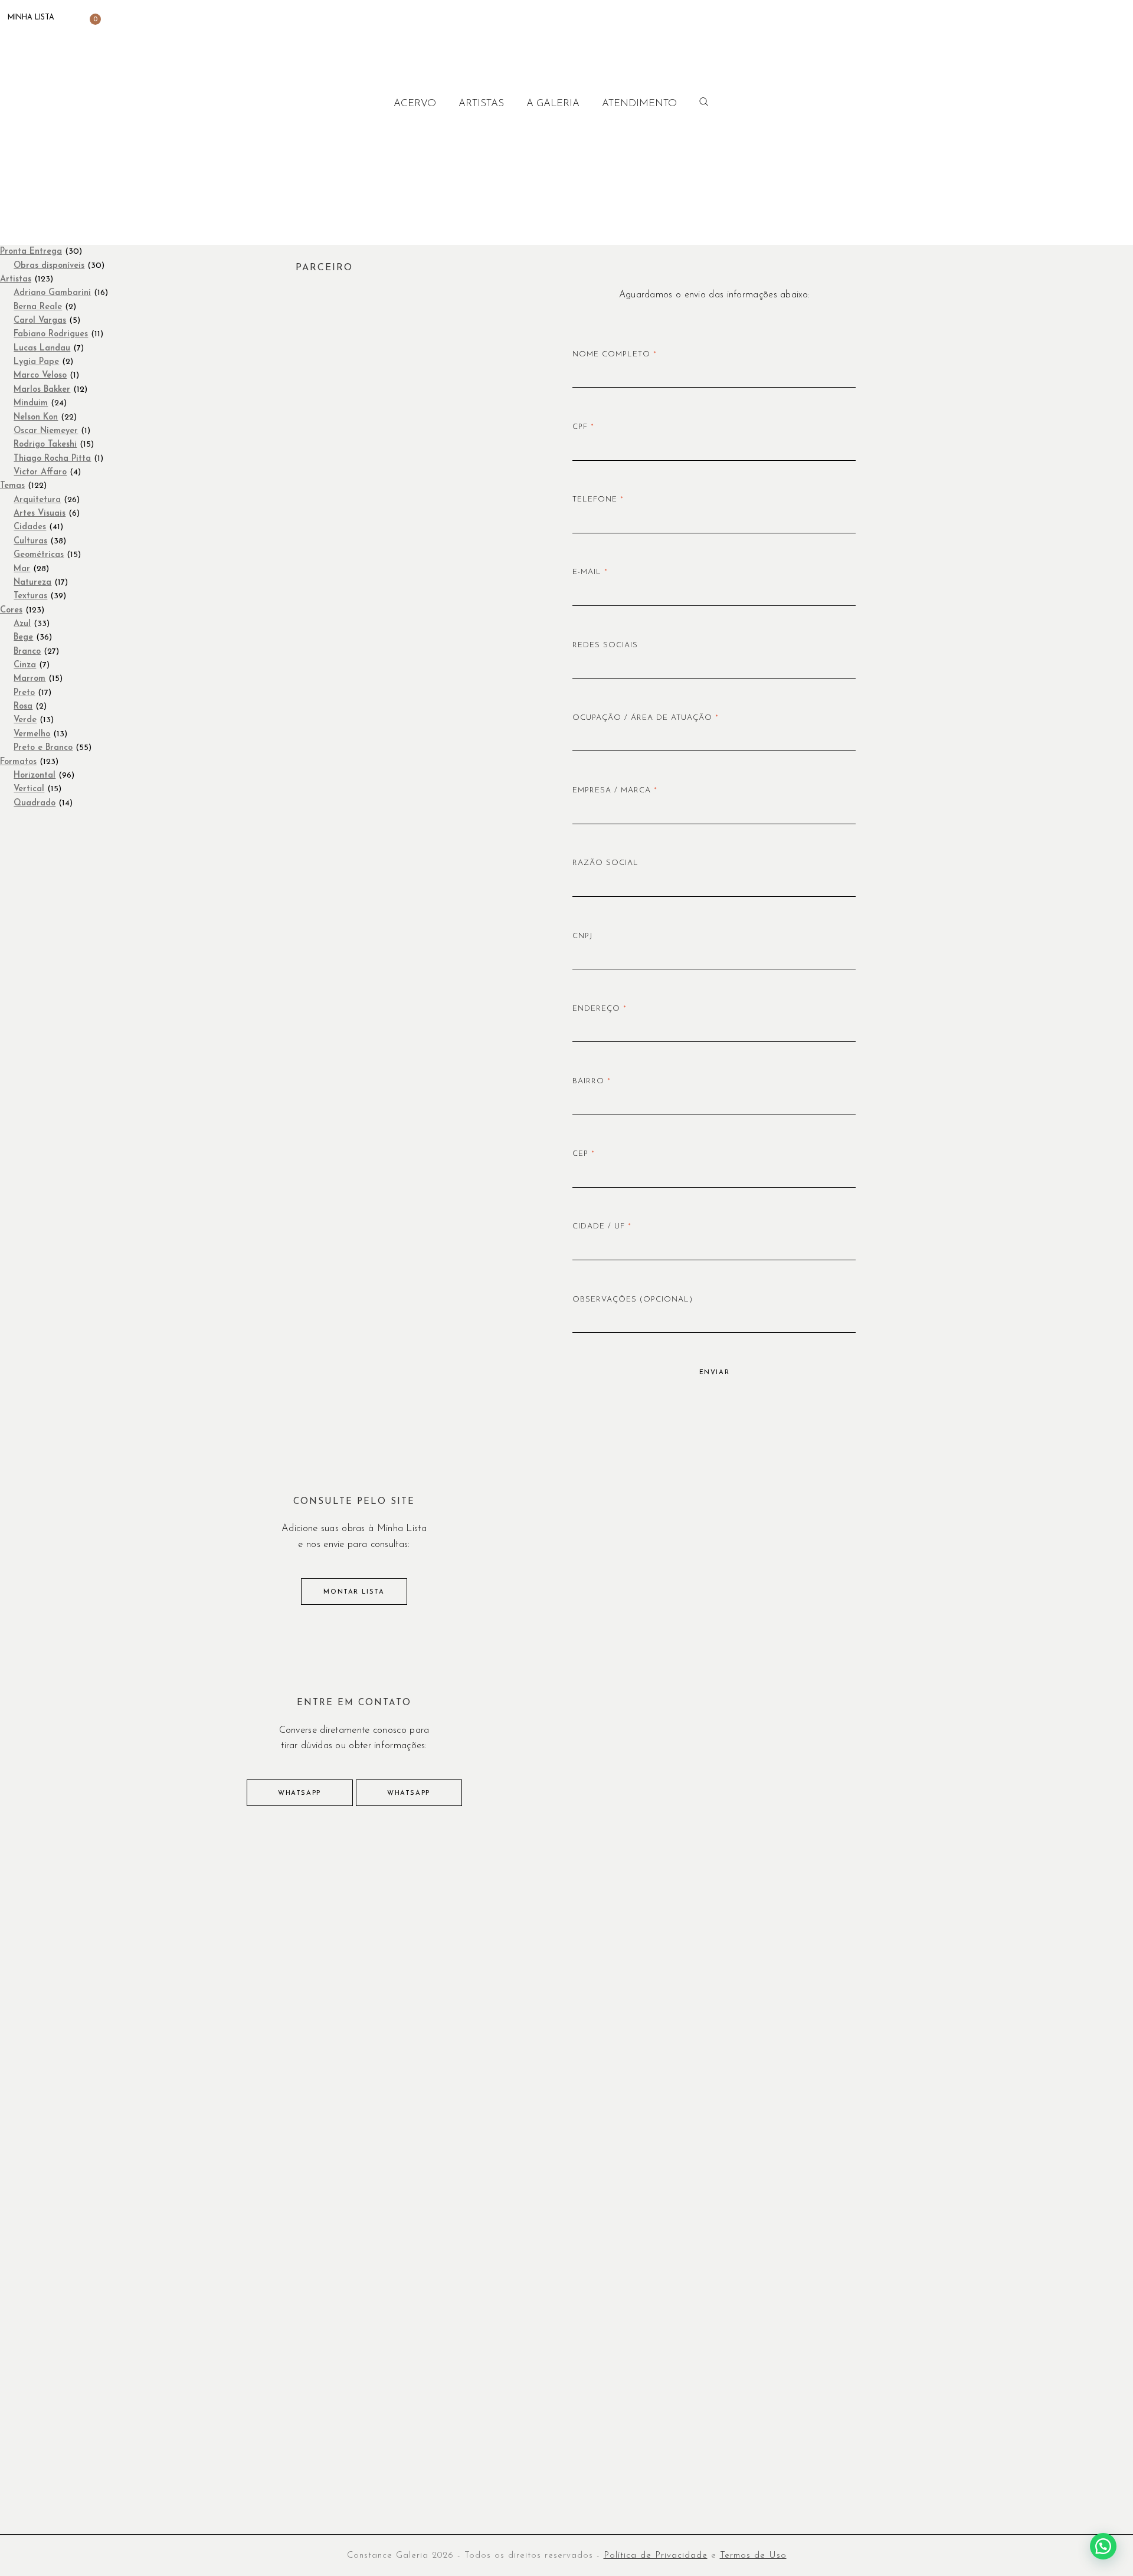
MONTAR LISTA (354, 1592)
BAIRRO (592, 1081)
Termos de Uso (753, 2556)
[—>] (92, 2036)
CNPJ (582, 936)
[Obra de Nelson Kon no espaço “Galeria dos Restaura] (282, 2036)
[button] (1103, 2546)
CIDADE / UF (602, 1226)
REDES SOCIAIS (605, 645)
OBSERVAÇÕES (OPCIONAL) (633, 1300)
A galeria (553, 104)
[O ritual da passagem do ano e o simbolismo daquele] (662, 1927)
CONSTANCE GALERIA (75, 43)
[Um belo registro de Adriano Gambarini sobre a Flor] (1041, 2036)
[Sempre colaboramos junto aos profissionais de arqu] (471, 2036)
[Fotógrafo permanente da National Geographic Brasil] (471, 1927)
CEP (584, 1154)
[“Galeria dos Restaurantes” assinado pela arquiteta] (662, 2036)
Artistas (481, 104)
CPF (583, 427)
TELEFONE (598, 499)
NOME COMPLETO (615, 354)
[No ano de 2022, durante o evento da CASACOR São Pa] (852, 2036)
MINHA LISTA (29, 18)
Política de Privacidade (656, 2556)
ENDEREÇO (600, 1009)
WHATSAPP (299, 1793)
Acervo (415, 104)
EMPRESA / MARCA (615, 790)
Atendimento (639, 104)
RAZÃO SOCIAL (605, 863)
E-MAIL (590, 572)
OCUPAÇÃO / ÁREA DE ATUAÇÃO (646, 718)
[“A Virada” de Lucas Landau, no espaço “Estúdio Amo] (852, 1927)
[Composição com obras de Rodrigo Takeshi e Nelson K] (1041, 1927)
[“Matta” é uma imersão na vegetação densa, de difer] (282, 1927)
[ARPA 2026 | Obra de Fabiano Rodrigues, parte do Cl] (92, 1927)
